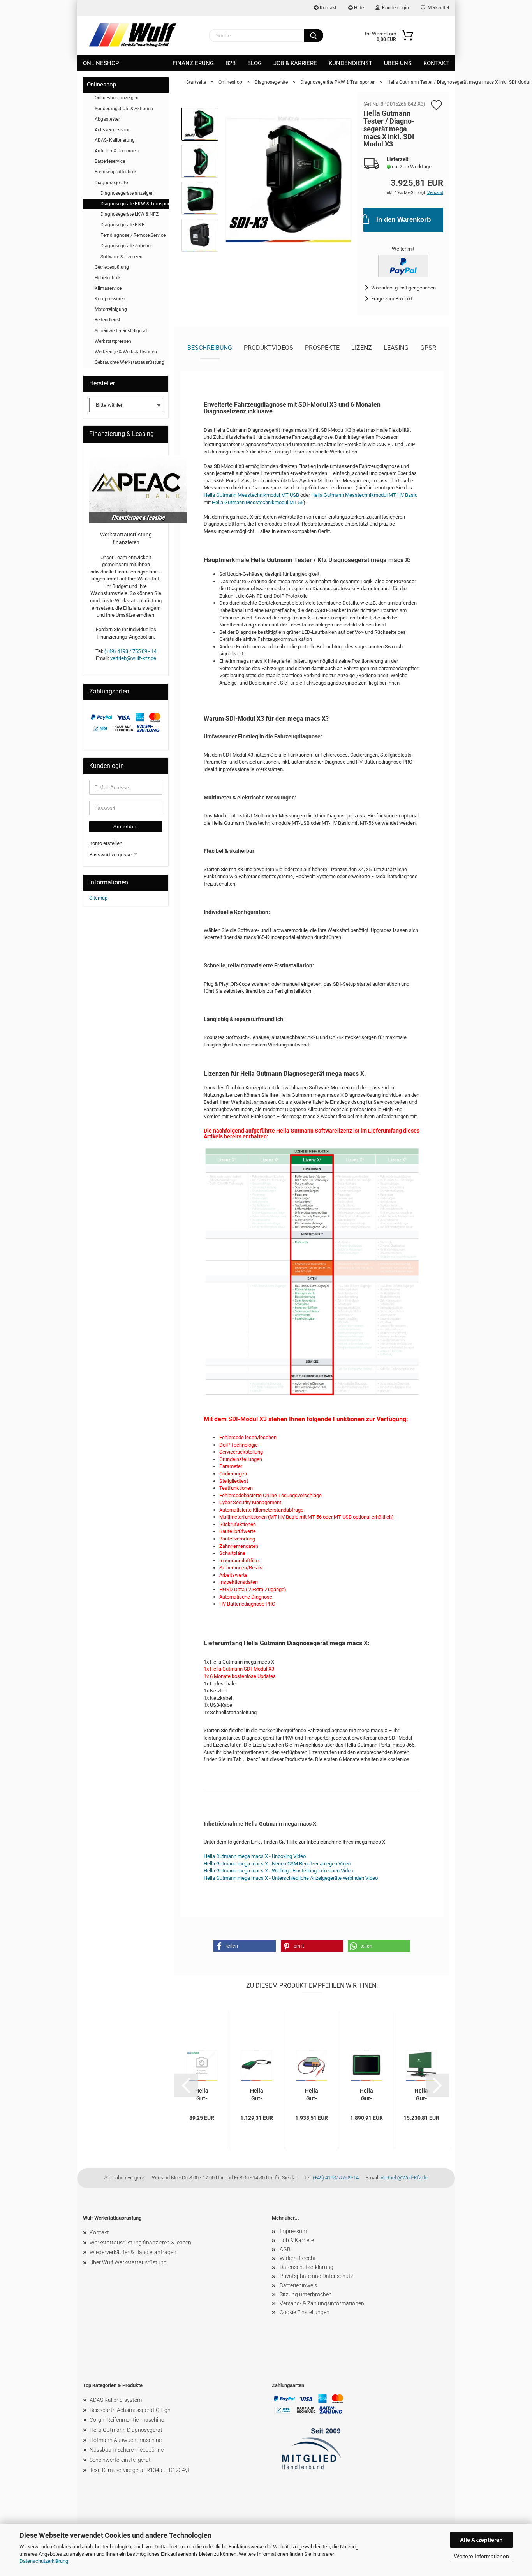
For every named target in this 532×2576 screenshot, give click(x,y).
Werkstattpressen (113, 341)
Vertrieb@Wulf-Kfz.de (404, 2178)
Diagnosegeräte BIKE (122, 225)
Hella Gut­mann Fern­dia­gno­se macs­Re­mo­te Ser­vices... (257, 2094)
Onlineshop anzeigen (117, 98)
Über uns (398, 63)
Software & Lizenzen (122, 257)
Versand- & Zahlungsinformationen (322, 2303)
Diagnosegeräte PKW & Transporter (135, 204)
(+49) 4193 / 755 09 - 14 (130, 651)
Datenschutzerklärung (44, 2561)
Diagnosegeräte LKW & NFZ (129, 214)
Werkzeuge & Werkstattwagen (126, 352)
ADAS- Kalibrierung (115, 140)
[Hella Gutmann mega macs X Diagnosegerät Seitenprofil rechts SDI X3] (288, 179)
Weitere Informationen (482, 2556)
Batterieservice (110, 161)
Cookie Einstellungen (305, 2312)
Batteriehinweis (298, 2285)
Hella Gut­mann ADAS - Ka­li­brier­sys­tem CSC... (421, 2094)
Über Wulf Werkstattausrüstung (128, 2262)
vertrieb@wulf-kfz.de (133, 658)
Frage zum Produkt (392, 299)
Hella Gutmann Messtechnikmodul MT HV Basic (364, 495)
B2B (231, 63)
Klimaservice (108, 288)
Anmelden (126, 827)
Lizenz (362, 348)
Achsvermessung (113, 130)
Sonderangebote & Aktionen (124, 109)
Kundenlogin (394, 8)
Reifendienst (107, 320)
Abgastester (107, 119)
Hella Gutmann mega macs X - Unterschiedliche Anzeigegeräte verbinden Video (291, 1878)
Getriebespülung (112, 267)
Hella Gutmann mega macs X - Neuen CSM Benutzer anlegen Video (277, 1864)
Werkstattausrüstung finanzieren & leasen (140, 2243)
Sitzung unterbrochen (306, 2294)
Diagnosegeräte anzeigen (127, 193)
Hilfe (358, 8)
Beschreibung (210, 348)
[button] (245, 1946)
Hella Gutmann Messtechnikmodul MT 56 (258, 502)
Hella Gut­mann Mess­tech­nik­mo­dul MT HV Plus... (312, 2094)
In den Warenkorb (403, 220)
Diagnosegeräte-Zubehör (126, 246)
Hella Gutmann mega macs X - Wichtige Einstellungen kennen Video (278, 1871)
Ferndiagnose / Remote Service (133, 235)
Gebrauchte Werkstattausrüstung (129, 362)
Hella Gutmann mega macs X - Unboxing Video (255, 1856)
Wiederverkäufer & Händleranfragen (133, 2252)
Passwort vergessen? (113, 855)
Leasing (396, 348)
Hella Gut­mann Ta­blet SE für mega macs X (366, 2094)
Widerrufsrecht (298, 2258)
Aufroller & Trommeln (117, 151)
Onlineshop (101, 63)
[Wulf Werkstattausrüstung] (132, 35)
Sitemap (98, 898)
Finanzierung (193, 63)
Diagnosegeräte (111, 183)
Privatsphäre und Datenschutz (316, 2276)
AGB (285, 2249)
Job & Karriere (295, 63)
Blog (255, 63)
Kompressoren (110, 299)
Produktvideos (269, 348)
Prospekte (322, 348)
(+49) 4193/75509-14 (336, 2178)
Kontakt (328, 8)
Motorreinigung (111, 309)
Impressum (293, 2231)
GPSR (428, 348)
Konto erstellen (106, 843)
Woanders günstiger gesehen (403, 288)
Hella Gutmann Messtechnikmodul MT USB (251, 495)
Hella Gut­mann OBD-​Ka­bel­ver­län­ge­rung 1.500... (202, 2094)
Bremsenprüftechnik (116, 172)
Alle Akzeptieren (481, 2540)
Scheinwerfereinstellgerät (121, 331)
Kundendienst (351, 63)
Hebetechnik (108, 278)
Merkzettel (437, 8)
